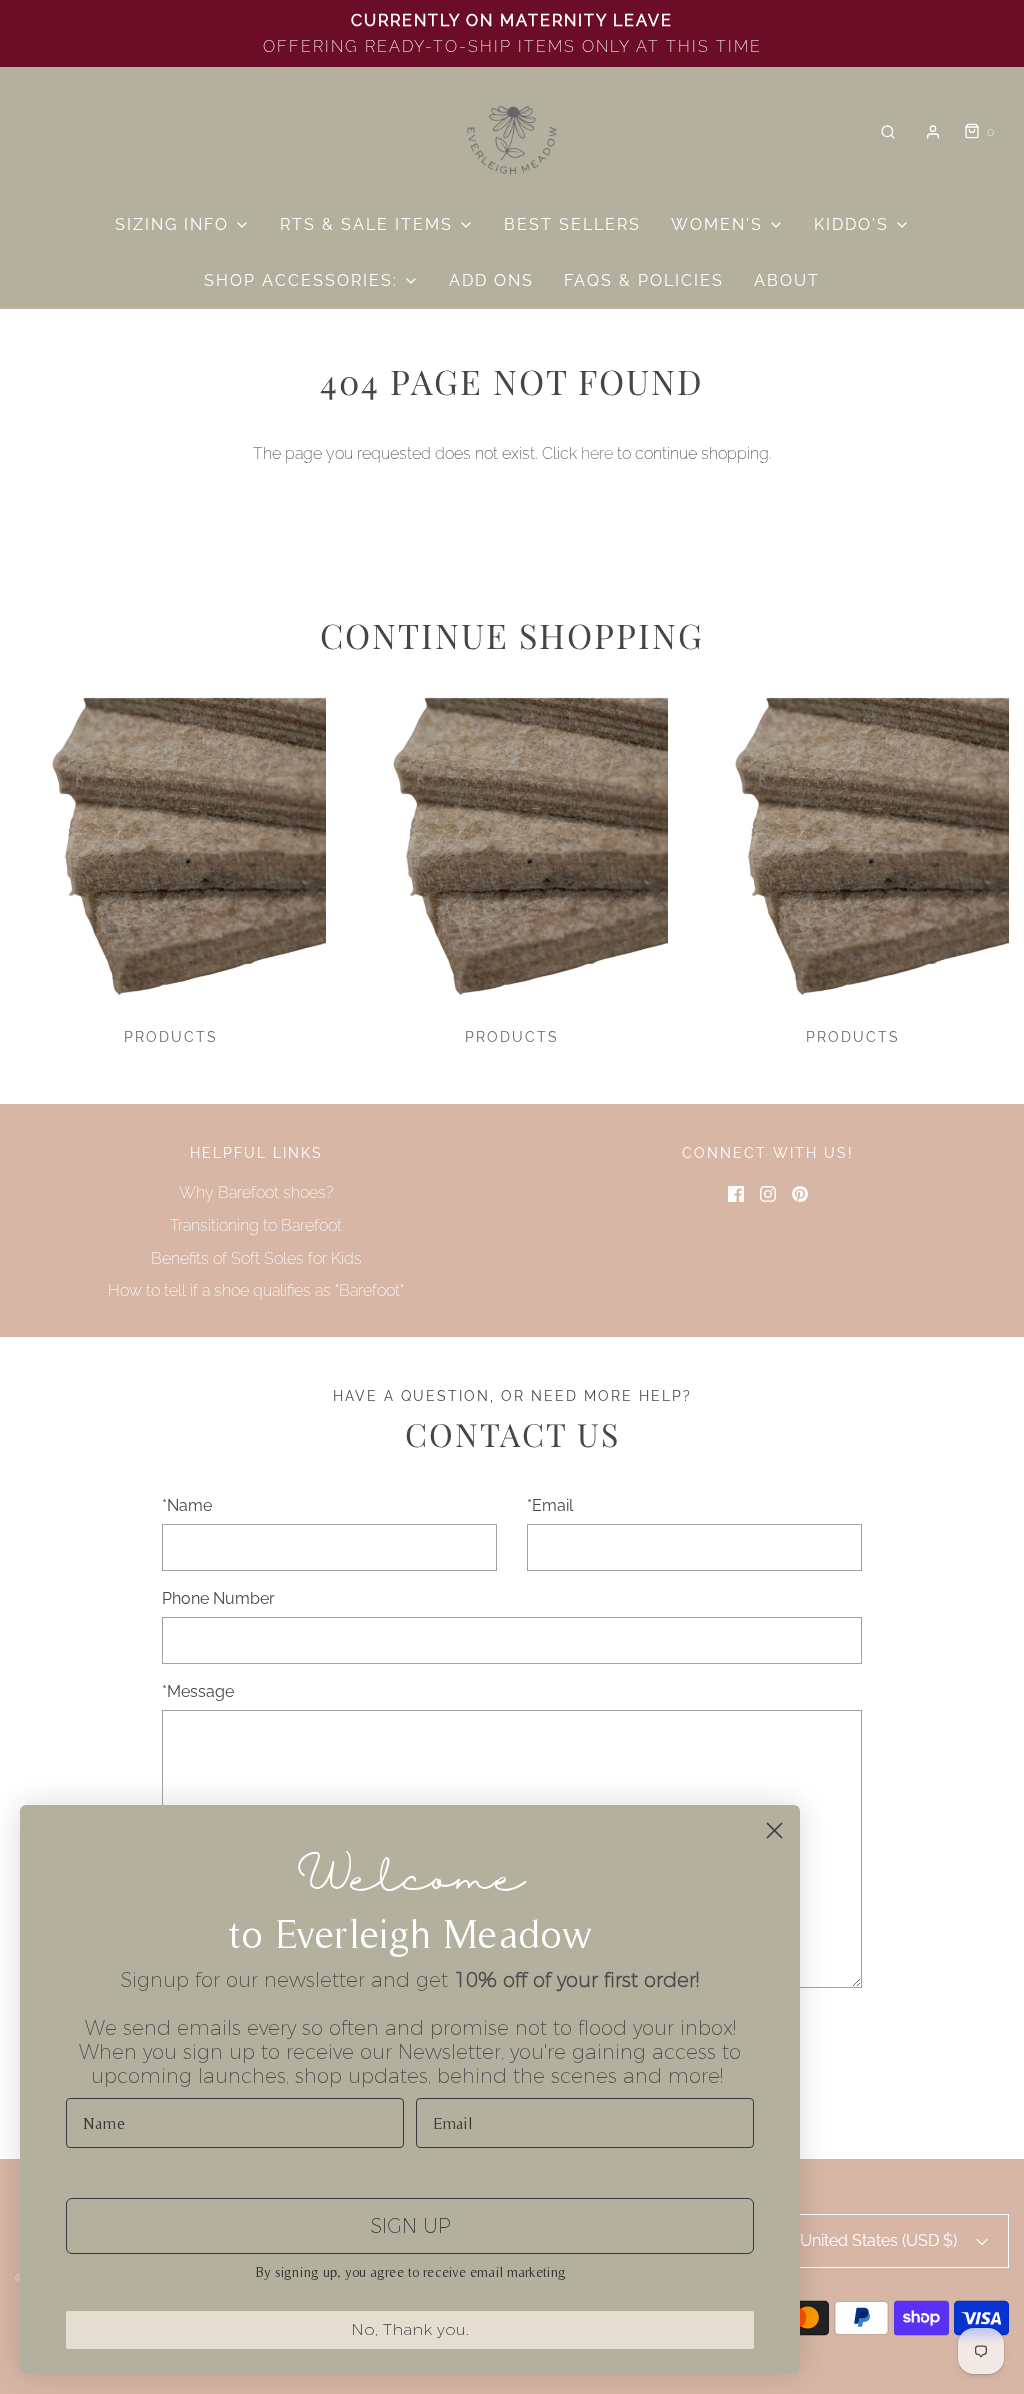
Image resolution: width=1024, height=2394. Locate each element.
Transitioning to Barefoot (256, 1225)
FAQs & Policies (644, 280)
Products (171, 1037)
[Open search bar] (888, 132)
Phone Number (218, 1598)
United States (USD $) (880, 2240)
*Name (187, 1505)
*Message (198, 1691)
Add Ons (491, 280)
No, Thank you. (410, 2329)
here (597, 453)
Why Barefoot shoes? (256, 1192)
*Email (550, 1505)
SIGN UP (410, 2226)
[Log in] (933, 132)
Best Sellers (572, 224)
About (787, 280)
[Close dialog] (774, 1830)
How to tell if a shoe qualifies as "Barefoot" (256, 1290)
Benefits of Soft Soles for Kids (256, 1258)
